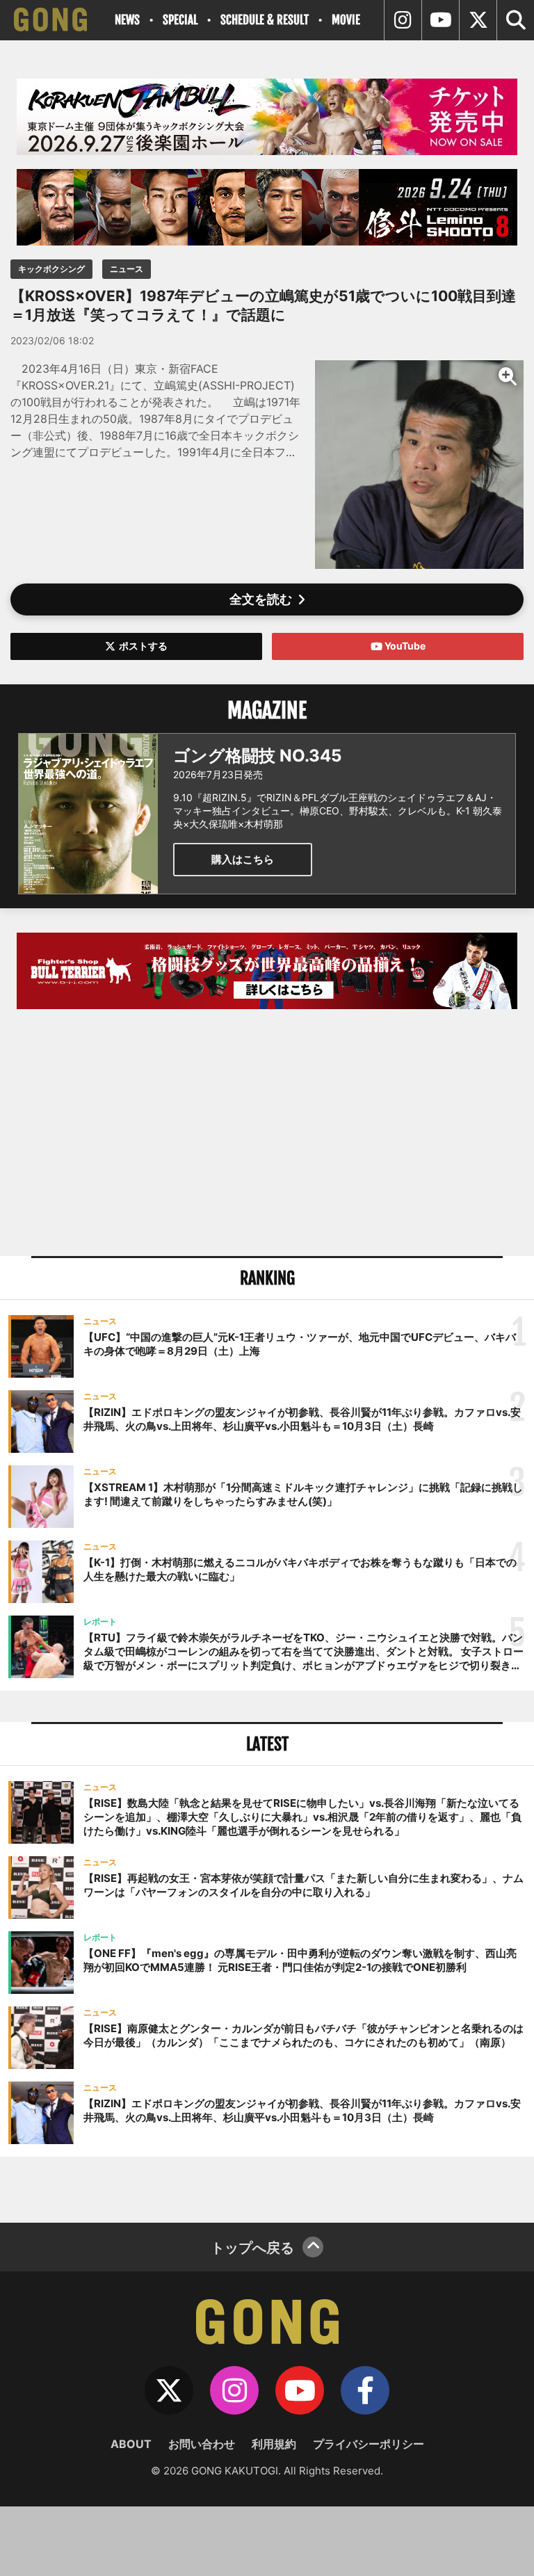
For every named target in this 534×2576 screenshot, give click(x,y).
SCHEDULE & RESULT (265, 20)
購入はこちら (243, 859)
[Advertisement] (267, 1134)
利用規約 (274, 2444)
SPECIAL (180, 20)
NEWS (127, 20)
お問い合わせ (202, 2444)
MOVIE (346, 20)
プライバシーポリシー (369, 2444)
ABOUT (131, 2444)
